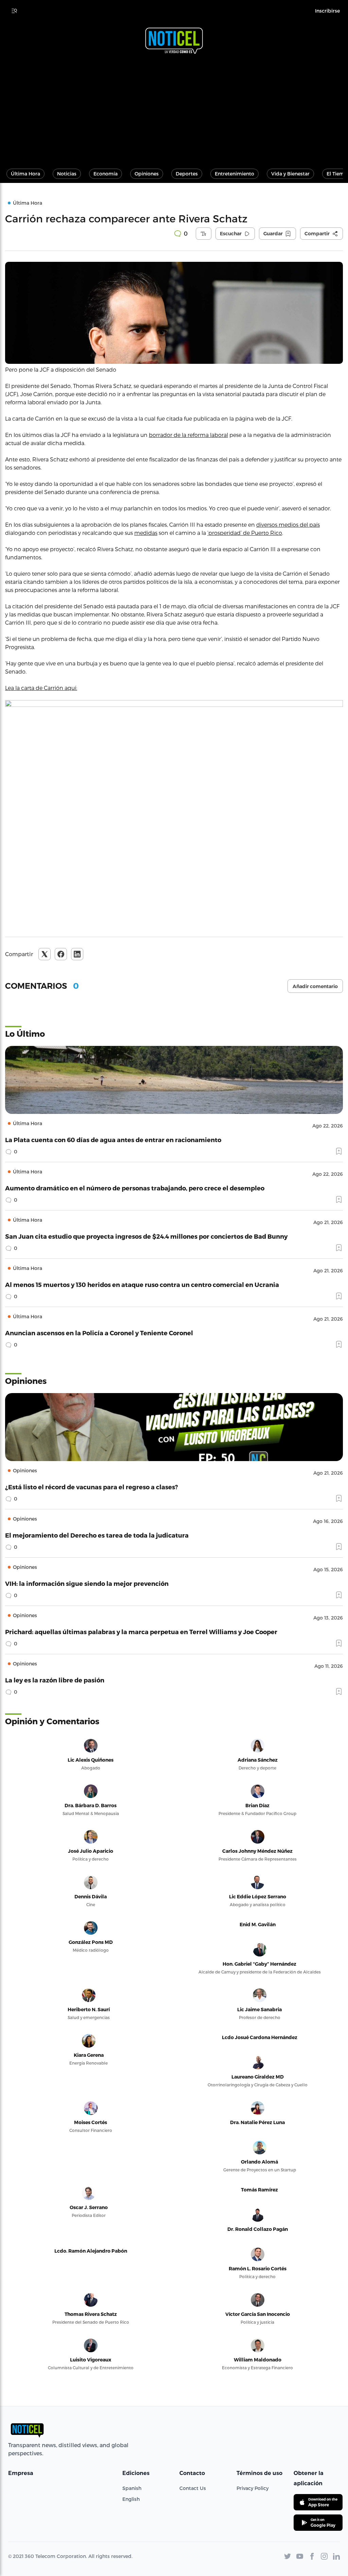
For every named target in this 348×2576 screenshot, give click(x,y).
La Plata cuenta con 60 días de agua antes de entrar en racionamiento (113, 1140)
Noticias (67, 174)
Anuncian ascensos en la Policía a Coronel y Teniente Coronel (99, 1333)
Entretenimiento (234, 174)
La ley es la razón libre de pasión (55, 1680)
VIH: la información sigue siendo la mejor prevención (87, 1583)
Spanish (132, 2488)
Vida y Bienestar (290, 174)
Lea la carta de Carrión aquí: (41, 688)
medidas (146, 533)
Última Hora (25, 174)
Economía (106, 174)
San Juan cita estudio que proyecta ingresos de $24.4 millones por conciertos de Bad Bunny (146, 1236)
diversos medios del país (288, 524)
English (131, 2499)
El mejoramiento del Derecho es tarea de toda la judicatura (97, 1535)
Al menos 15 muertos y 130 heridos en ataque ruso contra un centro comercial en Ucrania (142, 1284)
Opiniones (147, 174)
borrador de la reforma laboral (188, 435)
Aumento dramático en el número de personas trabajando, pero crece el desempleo (135, 1188)
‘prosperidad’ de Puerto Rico (245, 533)
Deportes (187, 174)
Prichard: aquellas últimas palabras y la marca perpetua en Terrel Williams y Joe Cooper (141, 1632)
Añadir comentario (315, 986)
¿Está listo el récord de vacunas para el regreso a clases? (92, 1487)
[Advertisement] (174, 108)
